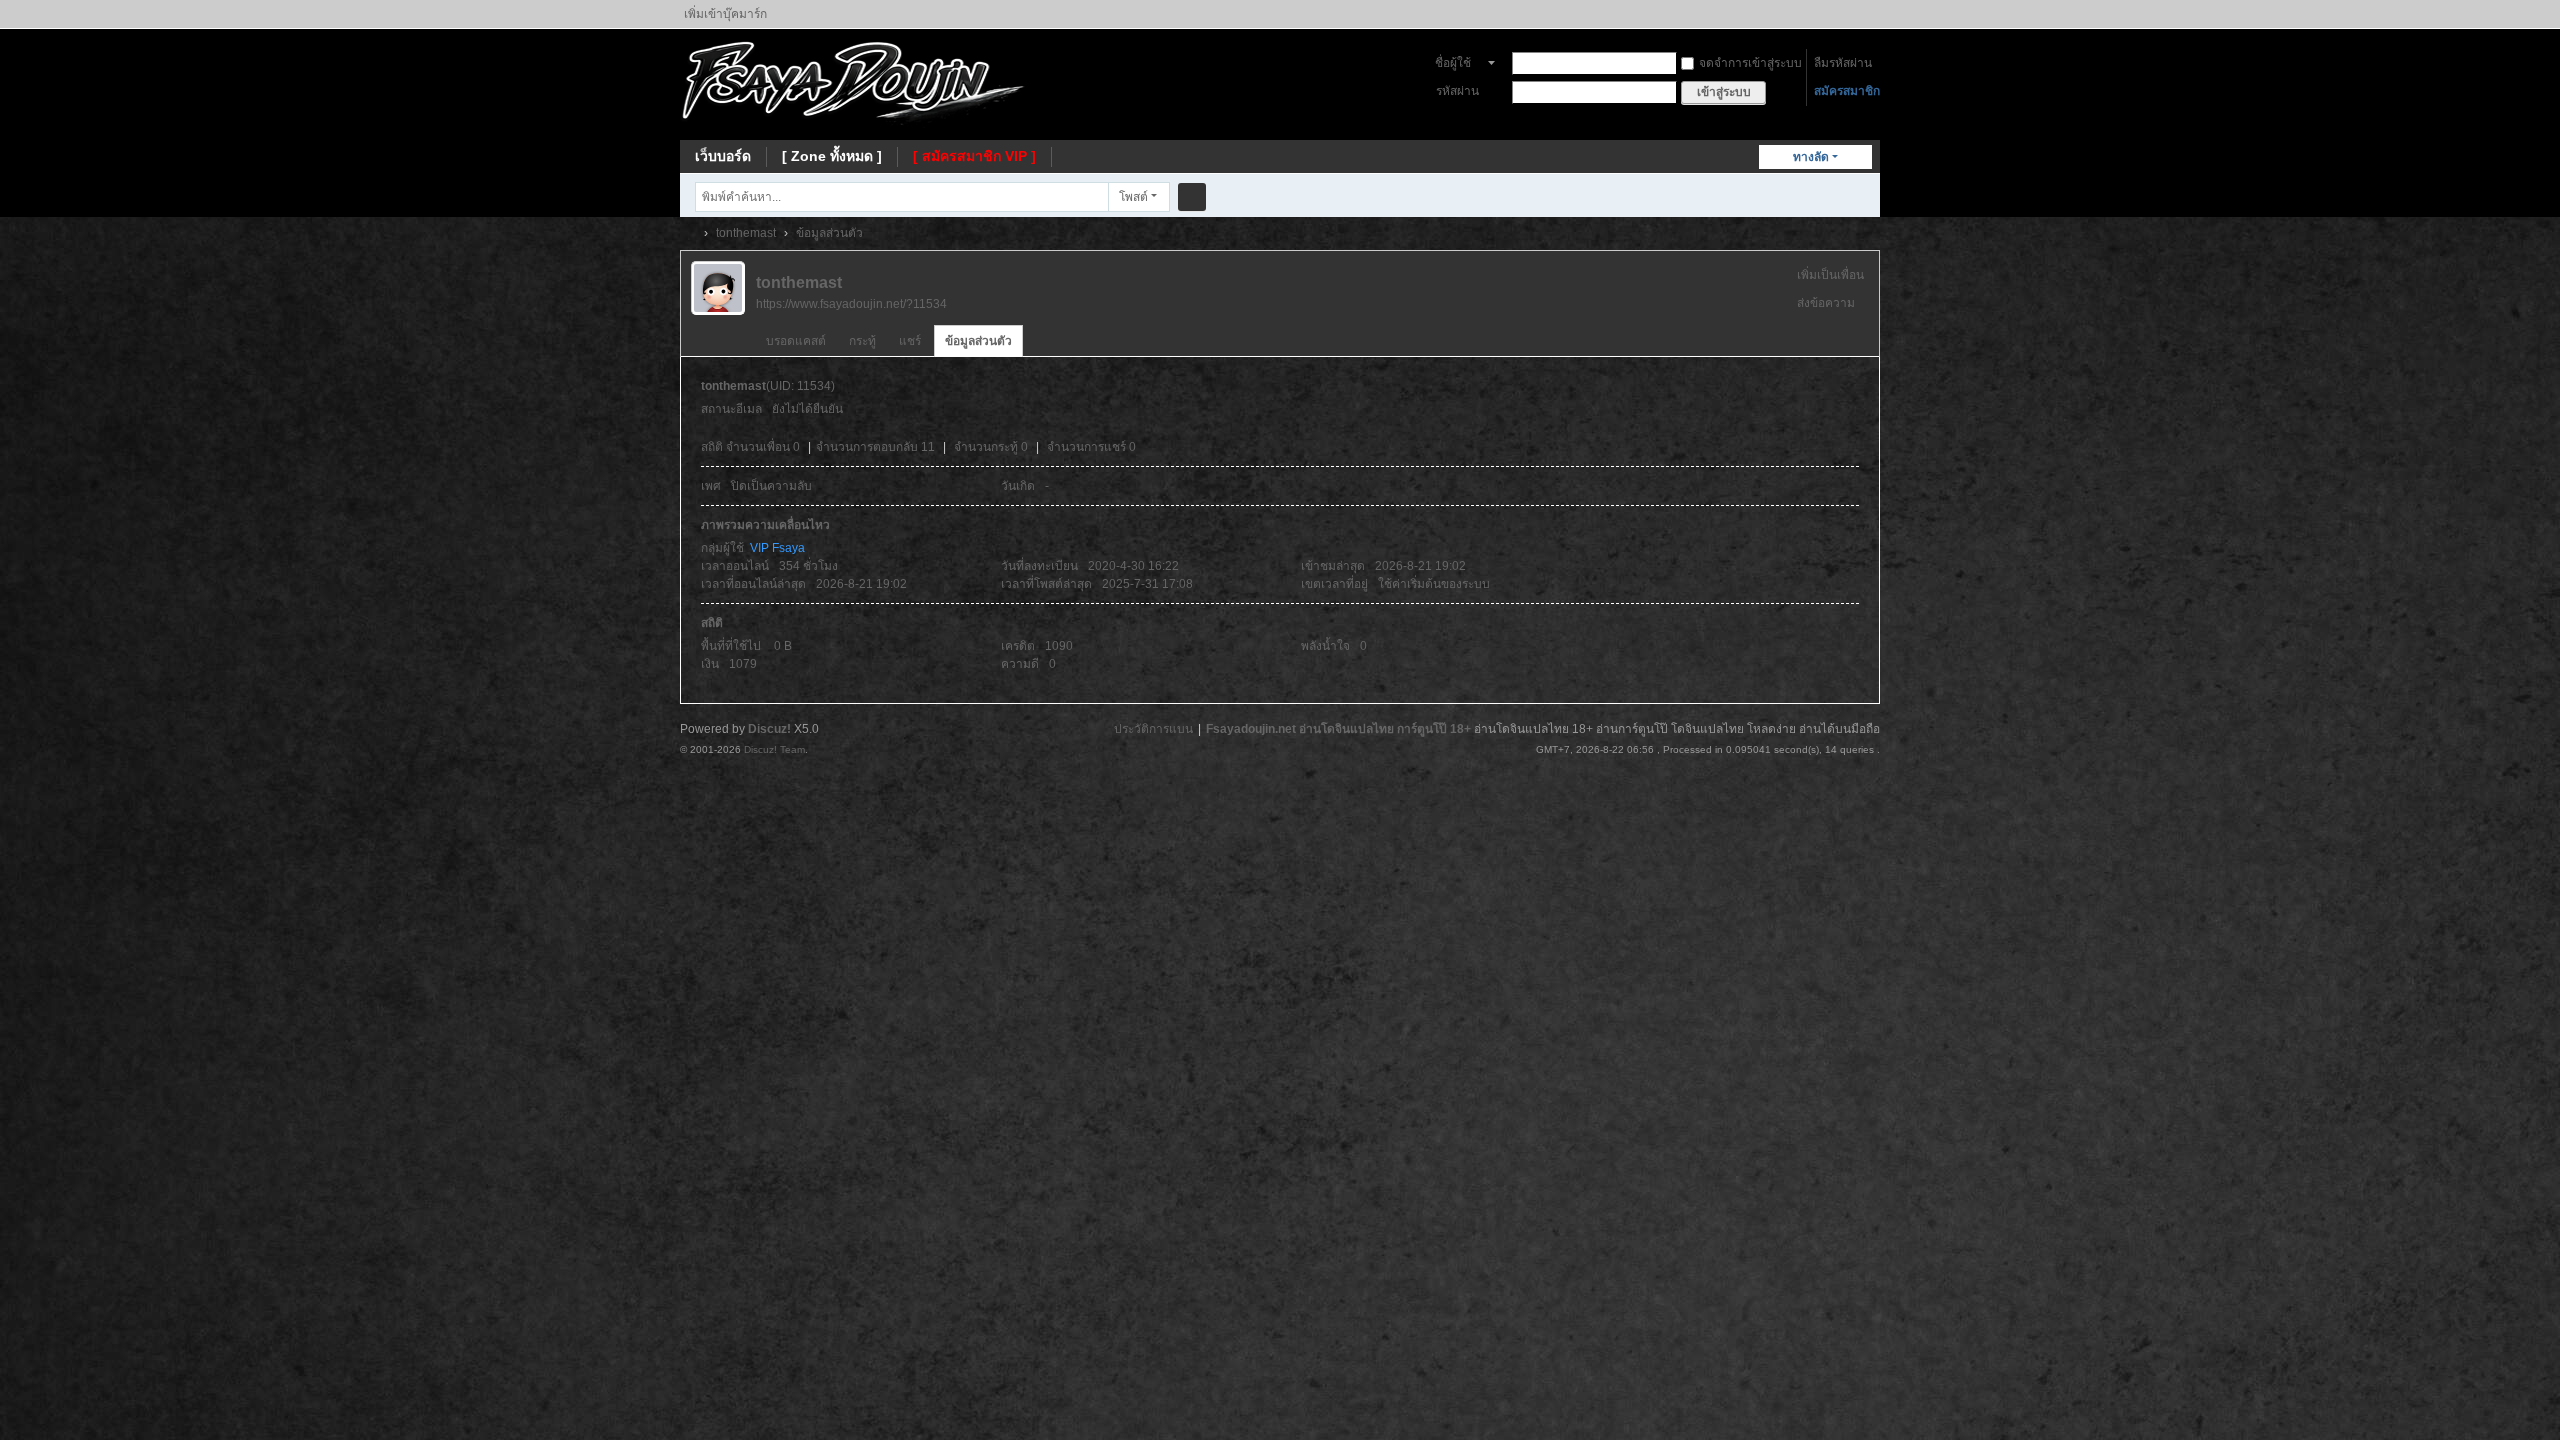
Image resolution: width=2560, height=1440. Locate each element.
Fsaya (688, 233)
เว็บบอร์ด (723, 156)
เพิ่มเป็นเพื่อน (1830, 275)
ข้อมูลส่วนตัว (978, 341)
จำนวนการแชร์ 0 (1091, 447)
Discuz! (769, 729)
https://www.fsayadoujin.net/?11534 (851, 304)
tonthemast (746, 233)
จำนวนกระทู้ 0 (991, 447)
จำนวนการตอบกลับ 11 (875, 447)
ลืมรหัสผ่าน (1843, 63)
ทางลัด (1811, 157)
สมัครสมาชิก (1847, 91)
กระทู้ (862, 341)
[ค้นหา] (1192, 197)
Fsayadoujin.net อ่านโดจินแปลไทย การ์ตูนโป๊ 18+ (1338, 729)
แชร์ (910, 341)
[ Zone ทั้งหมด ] (832, 156)
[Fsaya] (853, 83)
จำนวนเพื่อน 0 (763, 447)
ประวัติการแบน (1153, 729)
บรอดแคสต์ (796, 341)
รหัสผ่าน (1457, 91)
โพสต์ (1133, 197)
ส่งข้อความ (1826, 303)
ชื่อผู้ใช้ (1453, 63)
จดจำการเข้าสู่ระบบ (1750, 63)
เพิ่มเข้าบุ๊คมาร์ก (725, 14)
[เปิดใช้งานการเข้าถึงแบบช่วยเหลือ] (1875, 14)
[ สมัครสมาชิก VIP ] (974, 156)
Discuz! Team (774, 749)
